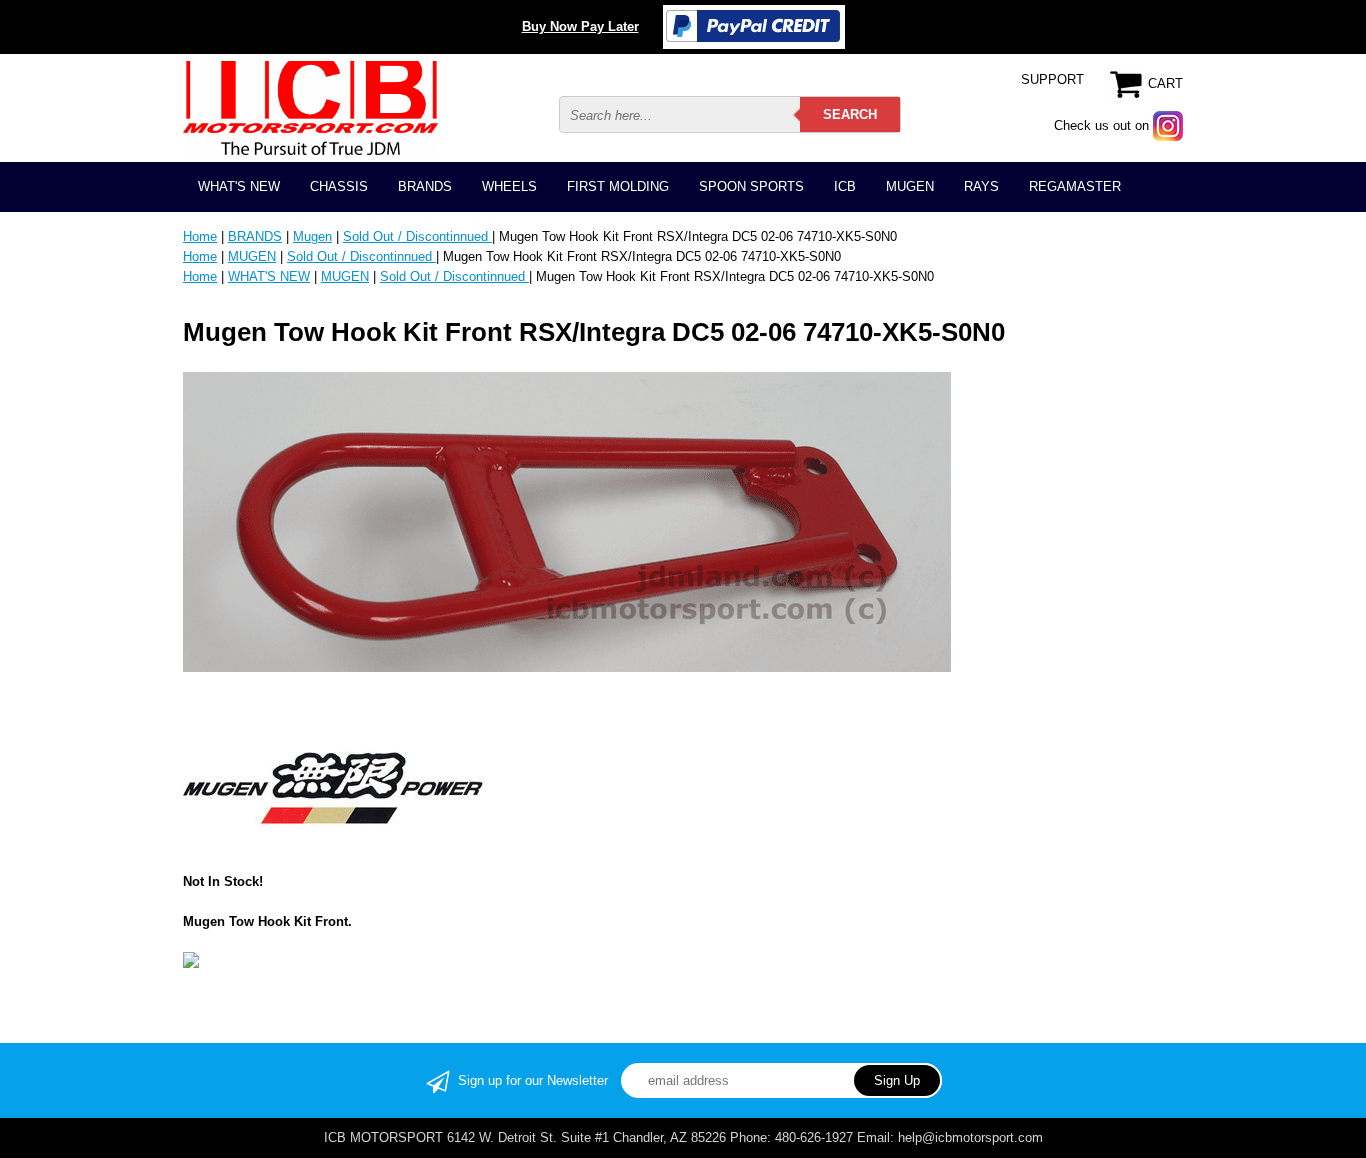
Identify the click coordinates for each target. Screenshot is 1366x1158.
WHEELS (509, 186)
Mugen (312, 236)
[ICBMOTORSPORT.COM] (310, 107)
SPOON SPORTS (751, 186)
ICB (845, 186)
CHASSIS (339, 186)
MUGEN (910, 186)
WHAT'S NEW (239, 186)
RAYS (981, 186)
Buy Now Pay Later (580, 26)
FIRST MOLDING (618, 186)
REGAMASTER (1075, 186)
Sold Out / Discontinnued (417, 236)
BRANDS (425, 186)
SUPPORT (1052, 79)
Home (200, 236)
